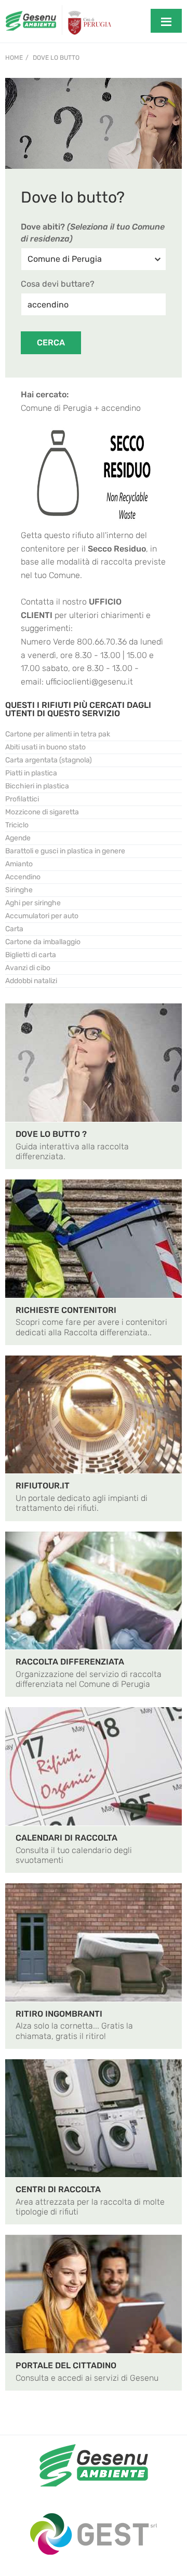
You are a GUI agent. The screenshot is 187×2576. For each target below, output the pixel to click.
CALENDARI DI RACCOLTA (66, 1838)
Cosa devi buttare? (58, 284)
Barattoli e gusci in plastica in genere (65, 851)
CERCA (51, 343)
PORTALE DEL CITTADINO (66, 2365)
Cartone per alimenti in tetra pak (58, 734)
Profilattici (22, 799)
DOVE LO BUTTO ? (51, 1134)
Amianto (19, 864)
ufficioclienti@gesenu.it (89, 682)
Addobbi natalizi (31, 981)
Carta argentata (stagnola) (49, 760)
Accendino (23, 877)
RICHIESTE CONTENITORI (66, 1310)
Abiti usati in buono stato (45, 747)
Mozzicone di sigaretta (42, 812)
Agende (18, 838)
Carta (14, 929)
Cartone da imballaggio (43, 942)
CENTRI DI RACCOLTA (58, 2189)
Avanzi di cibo (28, 968)
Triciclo (17, 825)
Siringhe (19, 890)
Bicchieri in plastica (37, 786)
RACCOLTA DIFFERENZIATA (70, 1662)
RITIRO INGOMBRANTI (59, 2014)
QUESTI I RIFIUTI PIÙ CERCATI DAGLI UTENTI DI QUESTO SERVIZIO (78, 709)
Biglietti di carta (31, 955)
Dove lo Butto (56, 58)
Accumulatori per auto (42, 916)
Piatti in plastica (31, 773)
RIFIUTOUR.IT (43, 1486)
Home (14, 58)
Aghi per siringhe (33, 903)
